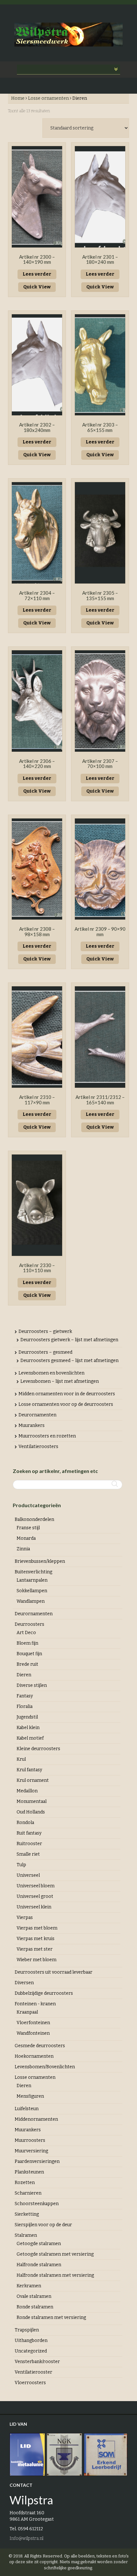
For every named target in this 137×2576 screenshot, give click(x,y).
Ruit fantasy (29, 1833)
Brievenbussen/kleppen (40, 1561)
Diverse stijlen (32, 1685)
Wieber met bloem (36, 1960)
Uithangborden (31, 2341)
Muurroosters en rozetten (47, 1436)
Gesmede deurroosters (40, 2046)
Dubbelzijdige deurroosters (44, 1993)
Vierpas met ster (35, 1949)
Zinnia (23, 1549)
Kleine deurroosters (38, 1749)
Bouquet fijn (29, 1654)
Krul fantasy (29, 1770)
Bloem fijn (27, 1643)
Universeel (28, 1875)
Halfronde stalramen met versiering (55, 2275)
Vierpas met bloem (37, 1928)
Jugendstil (27, 1717)
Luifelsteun (27, 2109)
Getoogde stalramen (39, 2244)
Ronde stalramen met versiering (51, 2318)
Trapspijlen (27, 2330)
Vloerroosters (30, 2383)
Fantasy (25, 1696)
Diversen (24, 1983)
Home (18, 98)
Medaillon (27, 1791)
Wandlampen (31, 1601)
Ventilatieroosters (38, 1447)
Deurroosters (29, 1624)
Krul (21, 1759)
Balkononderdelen (34, 1519)
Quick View (37, 287)
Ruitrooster (29, 1844)
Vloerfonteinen (33, 2023)
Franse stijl (28, 1528)
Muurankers (32, 1425)
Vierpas (25, 1918)
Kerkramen (29, 2286)
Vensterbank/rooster (37, 2362)
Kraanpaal (27, 2012)
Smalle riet (28, 1854)
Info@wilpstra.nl (26, 2538)
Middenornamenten (36, 2119)
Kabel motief (30, 1738)
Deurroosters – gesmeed (45, 1352)
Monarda (26, 1538)
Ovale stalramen (34, 2296)
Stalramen (26, 2235)
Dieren (24, 1675)
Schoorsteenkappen (37, 2204)
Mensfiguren (30, 2096)
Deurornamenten (37, 1415)
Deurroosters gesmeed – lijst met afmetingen (69, 1361)
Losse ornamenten (48, 98)
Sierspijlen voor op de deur (43, 2225)
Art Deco (26, 1633)
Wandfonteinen (33, 2033)
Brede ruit (27, 1664)
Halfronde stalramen (39, 2265)
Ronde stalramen (35, 2307)
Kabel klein (28, 1728)
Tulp (21, 1865)
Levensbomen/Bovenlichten (45, 2067)
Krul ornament (33, 1780)
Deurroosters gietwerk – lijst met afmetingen (69, 1340)
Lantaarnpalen (32, 1580)
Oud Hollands (31, 1812)
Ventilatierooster (33, 2372)
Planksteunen (29, 2172)
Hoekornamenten (34, 2056)
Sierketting (27, 2214)
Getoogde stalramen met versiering (55, 2254)
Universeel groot (35, 1896)
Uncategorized (31, 2351)
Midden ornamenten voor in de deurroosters (67, 1394)
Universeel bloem (36, 1886)
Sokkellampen (32, 1591)
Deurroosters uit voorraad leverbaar (54, 1972)
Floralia (25, 1707)
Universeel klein (34, 1907)
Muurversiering (31, 2151)
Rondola (25, 1823)
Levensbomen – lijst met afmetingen (60, 1381)
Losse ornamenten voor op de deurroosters (66, 1404)
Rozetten (25, 2183)
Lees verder (37, 274)
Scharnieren (28, 2193)
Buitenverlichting (33, 1572)
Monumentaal (32, 1801)
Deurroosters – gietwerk (45, 1331)
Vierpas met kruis (36, 1939)
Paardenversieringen (37, 2161)
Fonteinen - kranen (35, 2004)
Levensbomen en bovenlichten (51, 1373)
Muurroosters (30, 2140)
